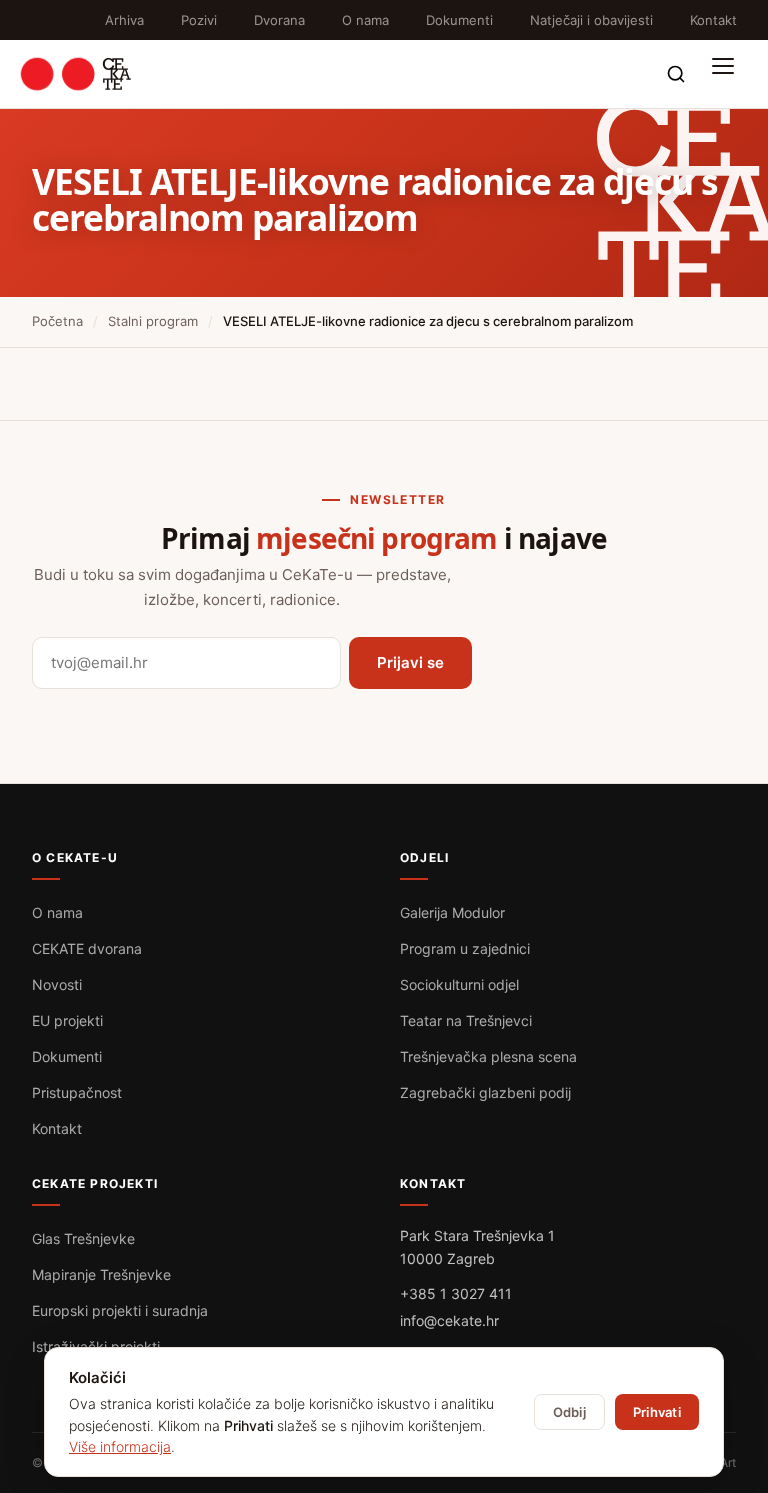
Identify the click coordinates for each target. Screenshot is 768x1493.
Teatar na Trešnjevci (466, 1020)
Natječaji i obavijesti (591, 20)
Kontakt (713, 20)
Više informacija (120, 1446)
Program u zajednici (465, 948)
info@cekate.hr (449, 1320)
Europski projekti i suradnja (120, 1310)
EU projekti (67, 1020)
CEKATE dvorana (87, 948)
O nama (365, 20)
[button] (728, 74)
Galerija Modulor (452, 912)
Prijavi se (410, 662)
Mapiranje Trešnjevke (101, 1274)
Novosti (57, 984)
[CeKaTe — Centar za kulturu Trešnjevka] (76, 74)
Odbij (569, 1412)
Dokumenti (459, 20)
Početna (57, 321)
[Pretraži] (676, 74)
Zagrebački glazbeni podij (485, 1092)
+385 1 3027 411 (456, 1293)
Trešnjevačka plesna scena (488, 1056)
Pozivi (199, 20)
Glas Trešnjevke (83, 1238)
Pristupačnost (77, 1092)
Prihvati (657, 1412)
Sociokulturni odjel (459, 984)
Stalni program (153, 321)
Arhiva (124, 20)
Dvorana (279, 20)
